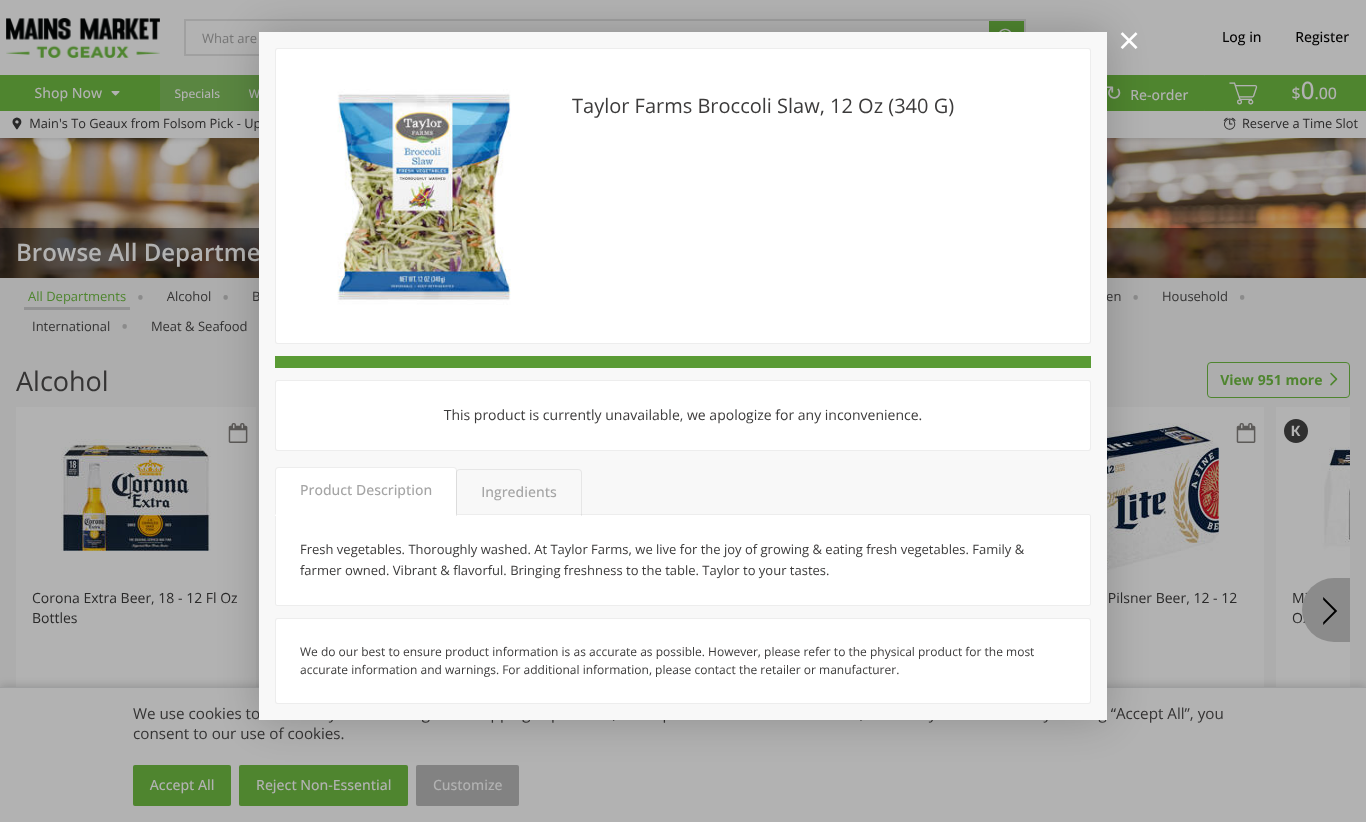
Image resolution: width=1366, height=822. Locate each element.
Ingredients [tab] (518, 492)
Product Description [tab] (366, 490)
